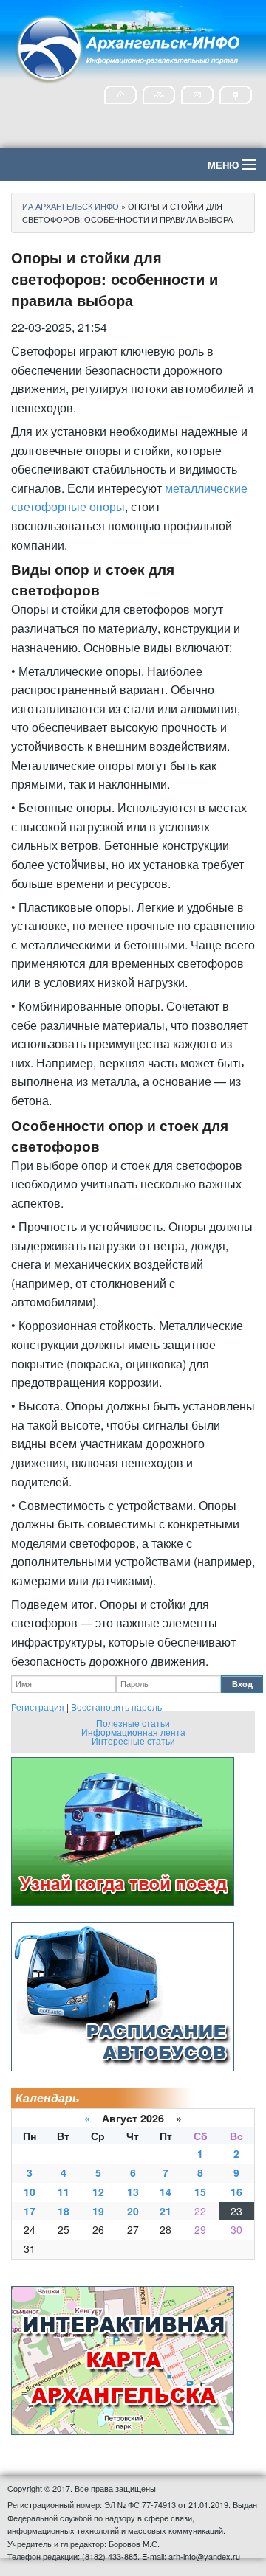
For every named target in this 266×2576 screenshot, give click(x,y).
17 (30, 2211)
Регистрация (38, 1707)
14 (166, 2192)
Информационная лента (133, 1732)
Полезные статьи (133, 1723)
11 (64, 2192)
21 (166, 2211)
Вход (242, 1684)
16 (236, 2192)
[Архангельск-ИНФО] (129, 47)
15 (200, 2192)
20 (133, 2211)
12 (98, 2192)
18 (64, 2211)
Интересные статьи (133, 1741)
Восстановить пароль (116, 1707)
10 (30, 2192)
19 (98, 2211)
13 (133, 2192)
